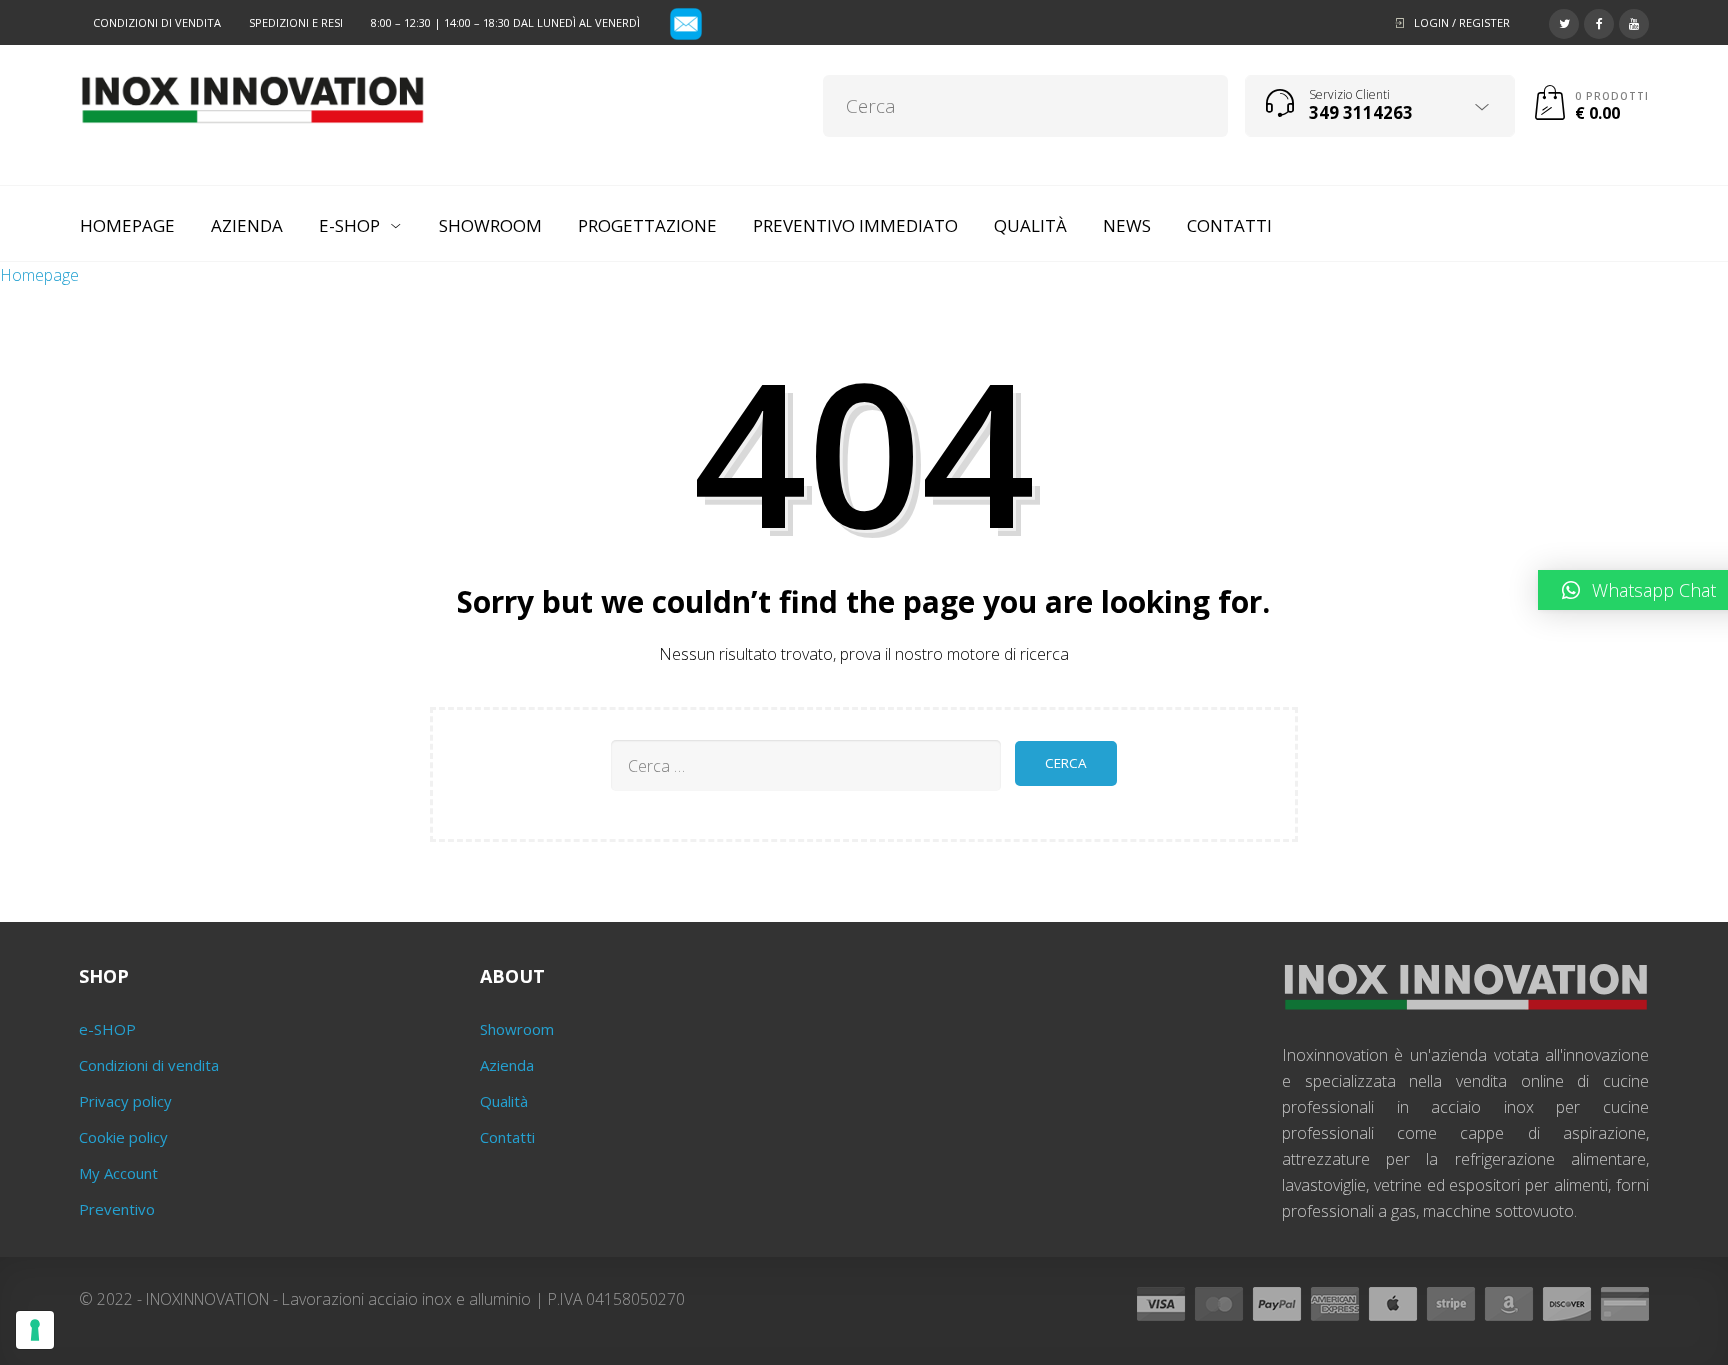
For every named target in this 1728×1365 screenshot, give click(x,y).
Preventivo (117, 1209)
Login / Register (1462, 22)
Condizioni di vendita (157, 22)
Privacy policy (125, 1101)
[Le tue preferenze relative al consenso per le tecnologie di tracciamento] (35, 1330)
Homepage (39, 275)
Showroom (517, 1029)
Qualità (504, 1101)
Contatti (507, 1137)
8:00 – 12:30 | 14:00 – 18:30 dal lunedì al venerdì (505, 22)
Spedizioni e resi (296, 22)
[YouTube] (1634, 21)
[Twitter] (1564, 21)
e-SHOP (107, 1029)
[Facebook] (1599, 21)
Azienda (507, 1065)
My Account (118, 1173)
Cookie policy (123, 1137)
